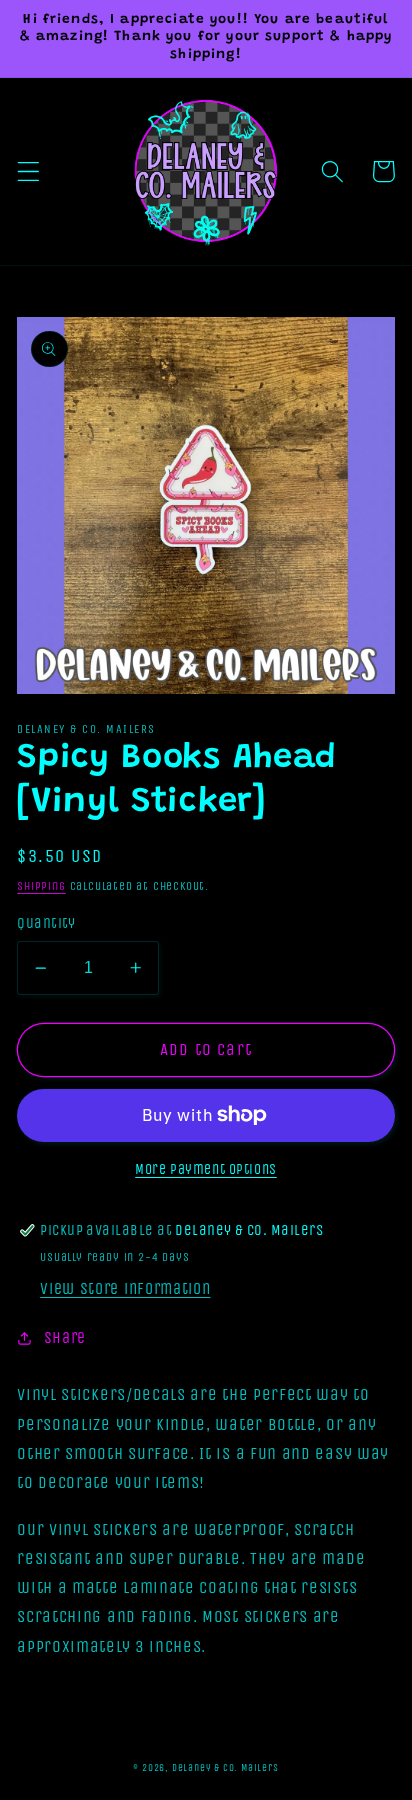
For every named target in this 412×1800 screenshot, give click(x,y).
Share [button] (65, 1337)
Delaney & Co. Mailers (225, 1768)
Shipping (41, 886)
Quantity (46, 923)
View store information (125, 1288)
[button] (28, 171)
